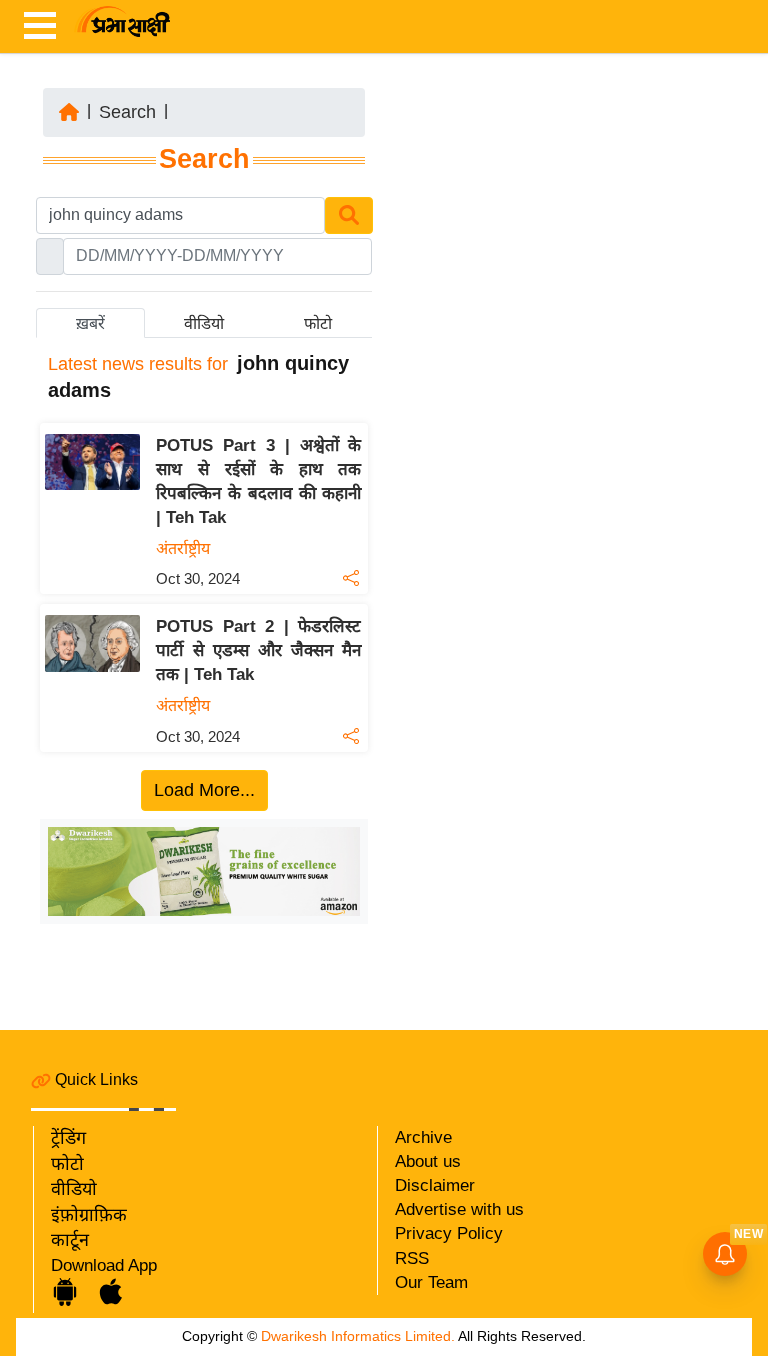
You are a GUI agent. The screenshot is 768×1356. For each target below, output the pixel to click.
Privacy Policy (449, 1233)
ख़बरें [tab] (90, 323)
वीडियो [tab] (204, 323)
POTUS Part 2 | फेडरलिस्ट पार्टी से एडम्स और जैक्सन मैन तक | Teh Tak (258, 650)
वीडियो (74, 1189)
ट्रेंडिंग (68, 1138)
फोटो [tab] (318, 323)
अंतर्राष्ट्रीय (183, 548)
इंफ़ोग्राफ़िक (89, 1215)
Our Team (431, 1282)
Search (127, 112)
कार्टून (70, 1240)
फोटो (67, 1164)
